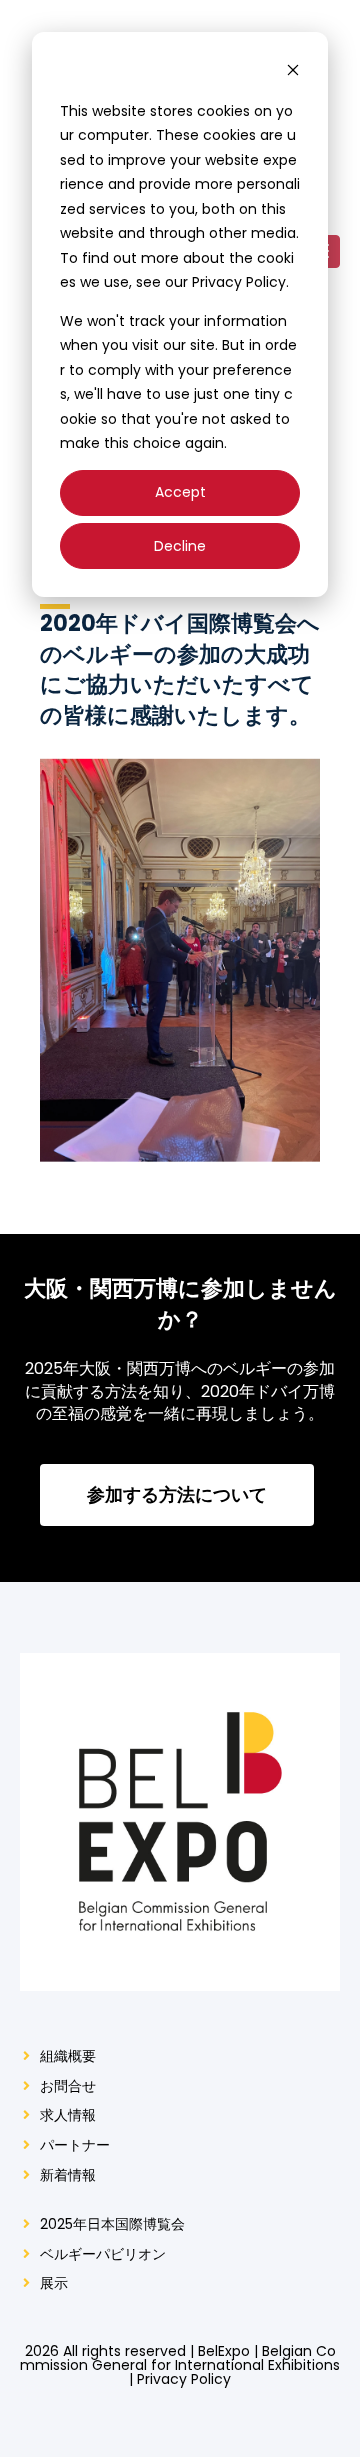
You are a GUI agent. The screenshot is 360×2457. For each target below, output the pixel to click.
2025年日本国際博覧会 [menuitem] (112, 2224)
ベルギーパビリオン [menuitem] (103, 2254)
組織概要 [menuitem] (68, 2056)
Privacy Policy (184, 2379)
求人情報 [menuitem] (68, 2115)
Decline (180, 546)
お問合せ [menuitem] (68, 2086)
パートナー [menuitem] (75, 2145)
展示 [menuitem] (54, 2283)
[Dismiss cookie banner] (293, 72)
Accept (180, 492)
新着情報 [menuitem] (68, 2175)
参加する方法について (177, 1494)
